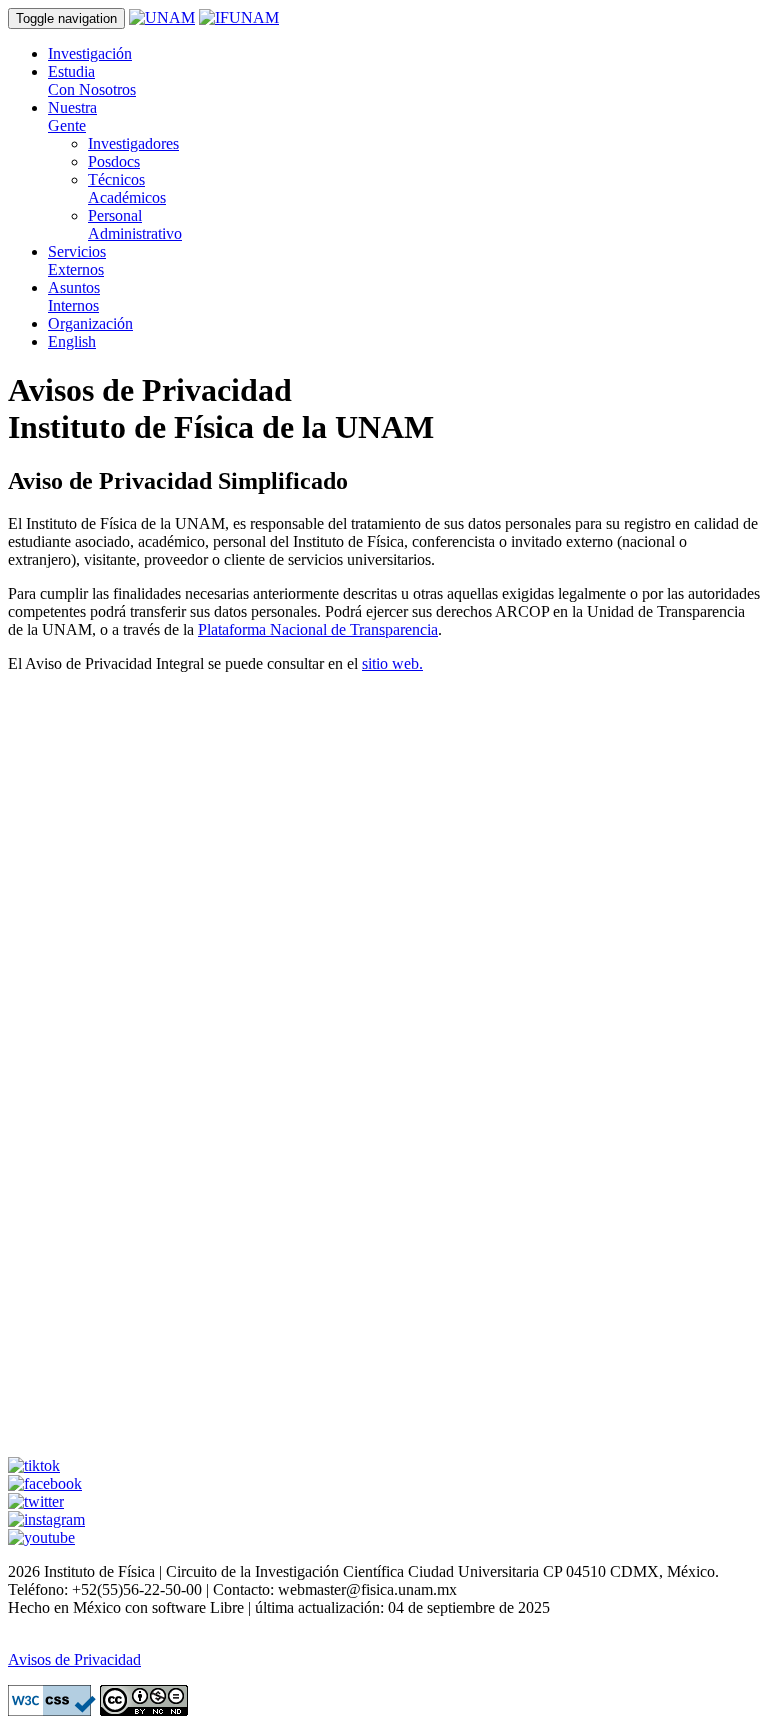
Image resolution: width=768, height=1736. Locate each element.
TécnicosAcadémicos (127, 188)
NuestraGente (72, 116)
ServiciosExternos (77, 260)
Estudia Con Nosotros (92, 80)
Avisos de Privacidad (74, 1659)
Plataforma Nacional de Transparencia (318, 629)
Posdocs (114, 161)
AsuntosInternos (74, 296)
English (72, 341)
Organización (90, 323)
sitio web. (392, 663)
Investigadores (133, 143)
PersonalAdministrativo (135, 224)
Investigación (90, 53)
